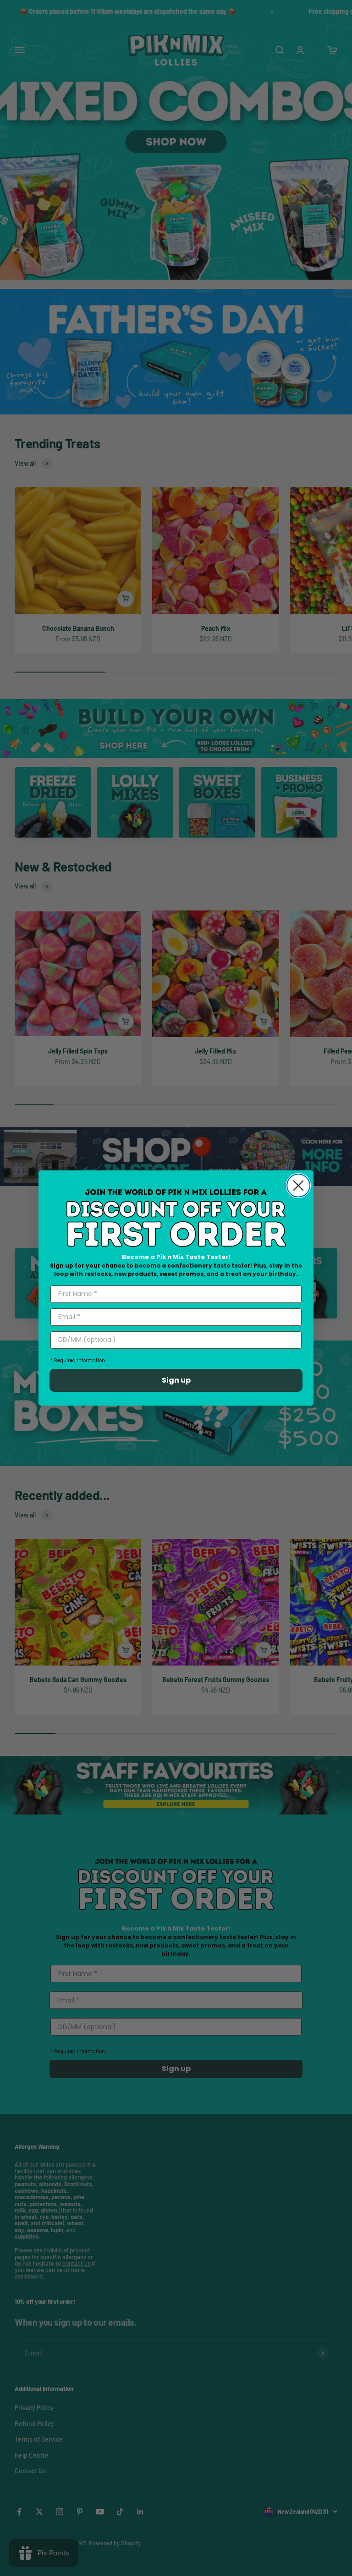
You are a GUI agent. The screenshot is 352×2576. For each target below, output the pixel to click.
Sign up (176, 1380)
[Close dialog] (298, 1186)
